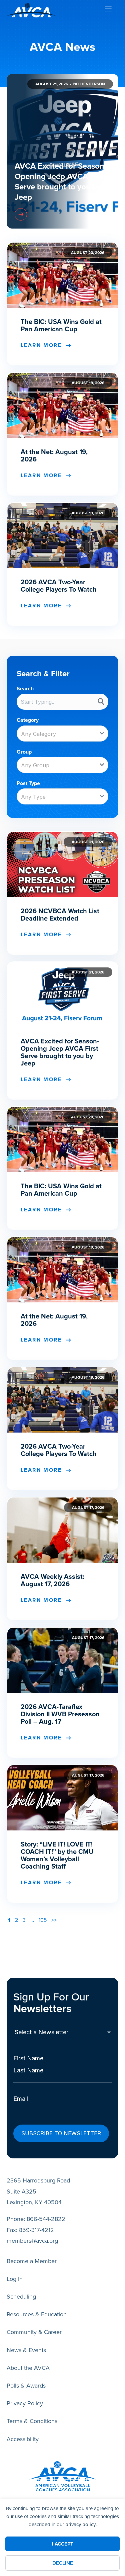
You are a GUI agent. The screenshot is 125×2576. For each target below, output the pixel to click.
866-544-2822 (46, 2219)
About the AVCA (28, 2368)
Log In (15, 2279)
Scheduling (21, 2297)
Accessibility (23, 2439)
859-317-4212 (36, 2230)
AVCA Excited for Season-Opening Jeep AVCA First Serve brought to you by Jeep (61, 182)
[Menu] (108, 10)
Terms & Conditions (32, 2421)
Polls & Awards (26, 2386)
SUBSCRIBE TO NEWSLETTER (61, 2133)
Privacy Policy (25, 2403)
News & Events (26, 2350)
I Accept (63, 2544)
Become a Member (32, 2261)
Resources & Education (37, 2314)
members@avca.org (32, 2241)
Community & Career (34, 2332)
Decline (63, 2563)
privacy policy (80, 2524)
